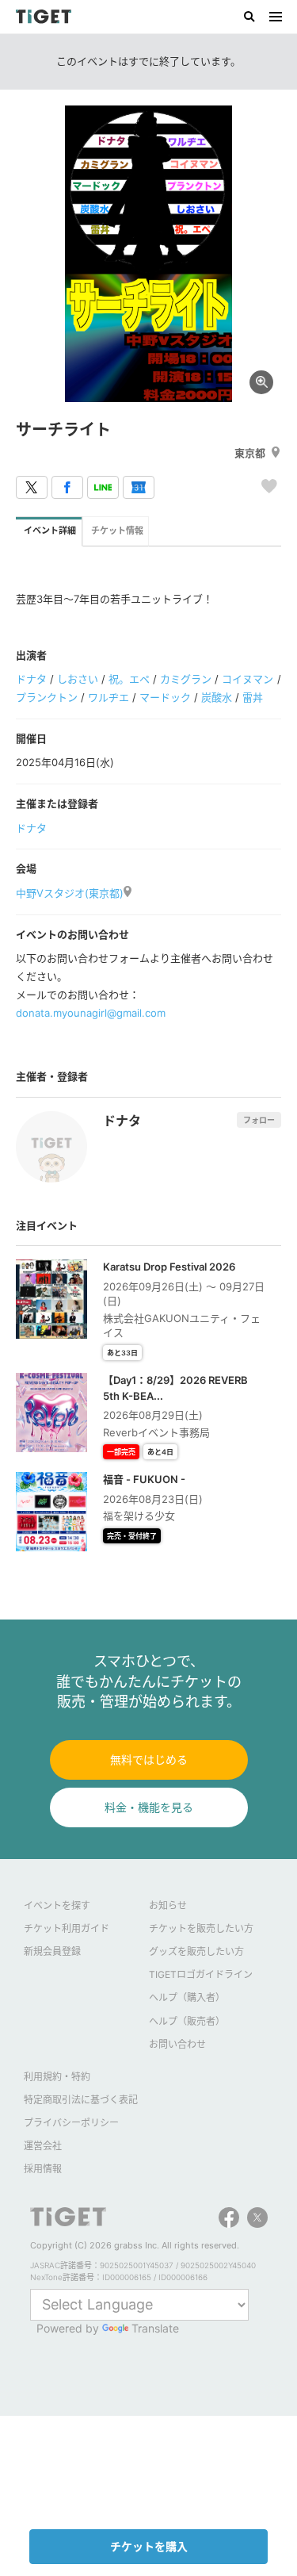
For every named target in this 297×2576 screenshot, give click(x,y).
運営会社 (43, 2146)
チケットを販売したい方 (201, 1928)
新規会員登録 (52, 1951)
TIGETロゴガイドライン (201, 1974)
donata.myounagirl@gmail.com (91, 1013)
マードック (165, 697)
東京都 (250, 453)
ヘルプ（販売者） (187, 2021)
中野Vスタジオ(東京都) (70, 893)
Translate (155, 2328)
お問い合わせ (177, 2044)
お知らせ (168, 1905)
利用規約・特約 (57, 2077)
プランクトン (47, 697)
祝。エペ (129, 679)
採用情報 (43, 2169)
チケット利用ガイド (67, 1928)
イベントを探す (57, 1905)
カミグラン (186, 679)
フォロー (259, 1120)
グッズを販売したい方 (196, 1951)
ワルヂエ (109, 697)
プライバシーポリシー (71, 2123)
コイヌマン (247, 679)
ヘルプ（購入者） (187, 1997)
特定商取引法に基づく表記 (81, 2100)
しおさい (78, 679)
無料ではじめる (149, 1759)
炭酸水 (217, 697)
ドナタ (31, 679)
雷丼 (253, 697)
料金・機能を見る (149, 1807)
